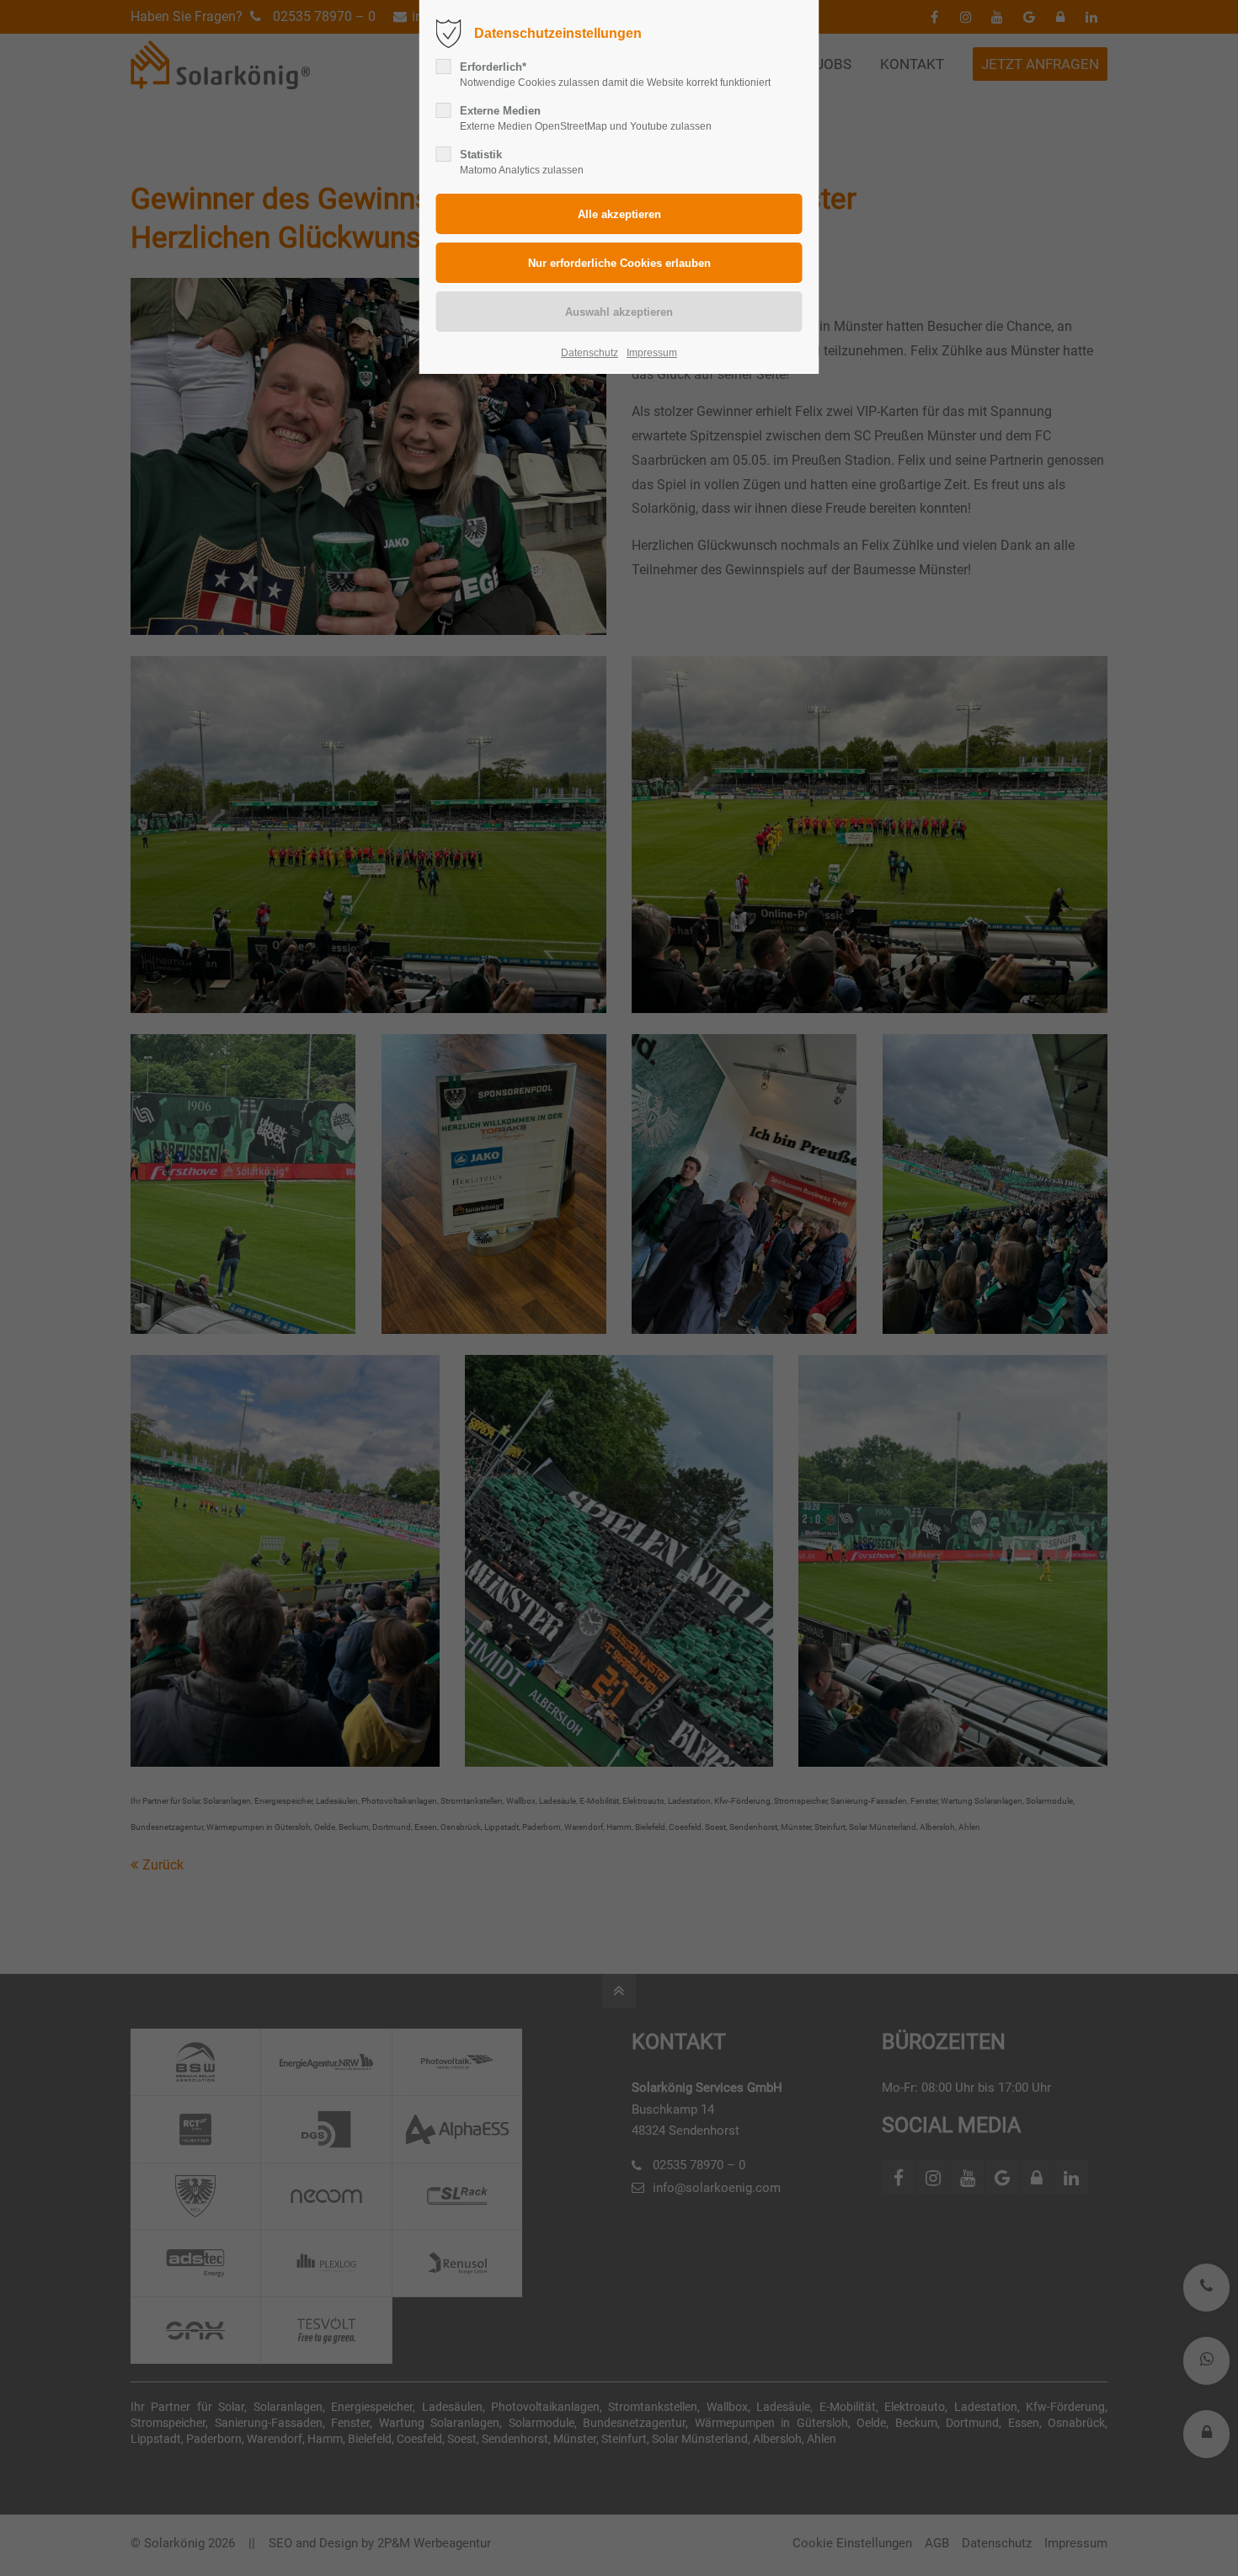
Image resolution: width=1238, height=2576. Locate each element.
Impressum (652, 353)
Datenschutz (590, 353)
